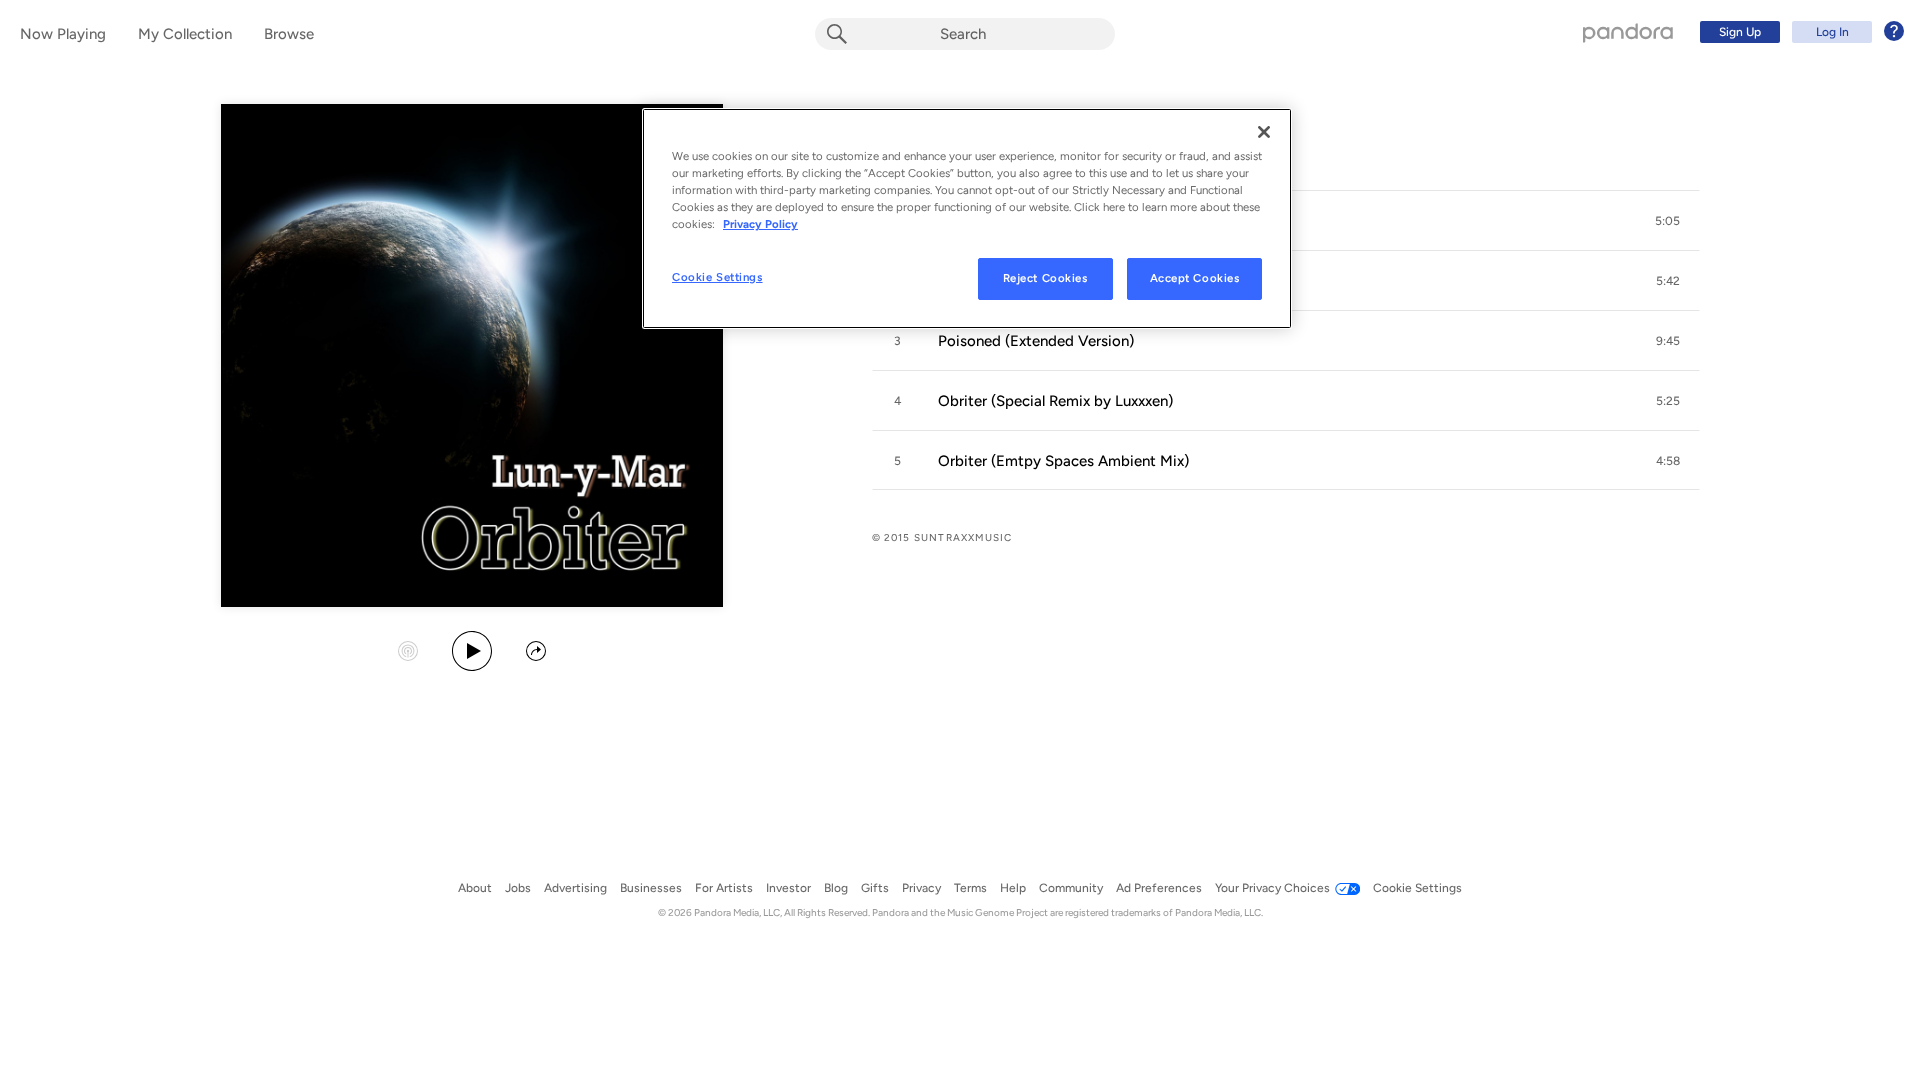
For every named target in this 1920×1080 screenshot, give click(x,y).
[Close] (1264, 132)
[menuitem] (1799, 32)
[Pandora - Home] (1628, 32)
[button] (1668, 221)
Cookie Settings (717, 277)
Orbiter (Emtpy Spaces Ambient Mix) (1063, 461)
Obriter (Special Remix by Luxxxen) (1055, 401)
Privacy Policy (760, 224)
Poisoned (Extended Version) (1036, 341)
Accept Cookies (1195, 278)
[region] (967, 218)
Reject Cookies (1045, 278)
